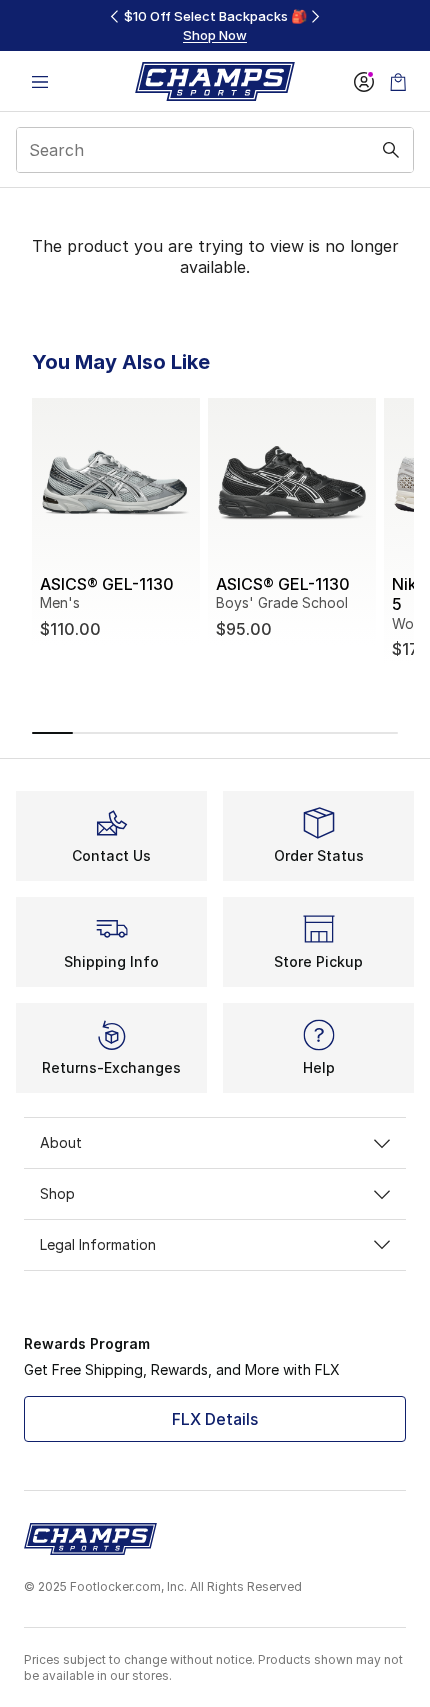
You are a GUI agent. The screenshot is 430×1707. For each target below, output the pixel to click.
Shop (57, 1193)
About (61, 1142)
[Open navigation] (40, 81)
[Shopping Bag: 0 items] (398, 81)
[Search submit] (391, 150)
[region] (215, 25)
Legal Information (98, 1244)
